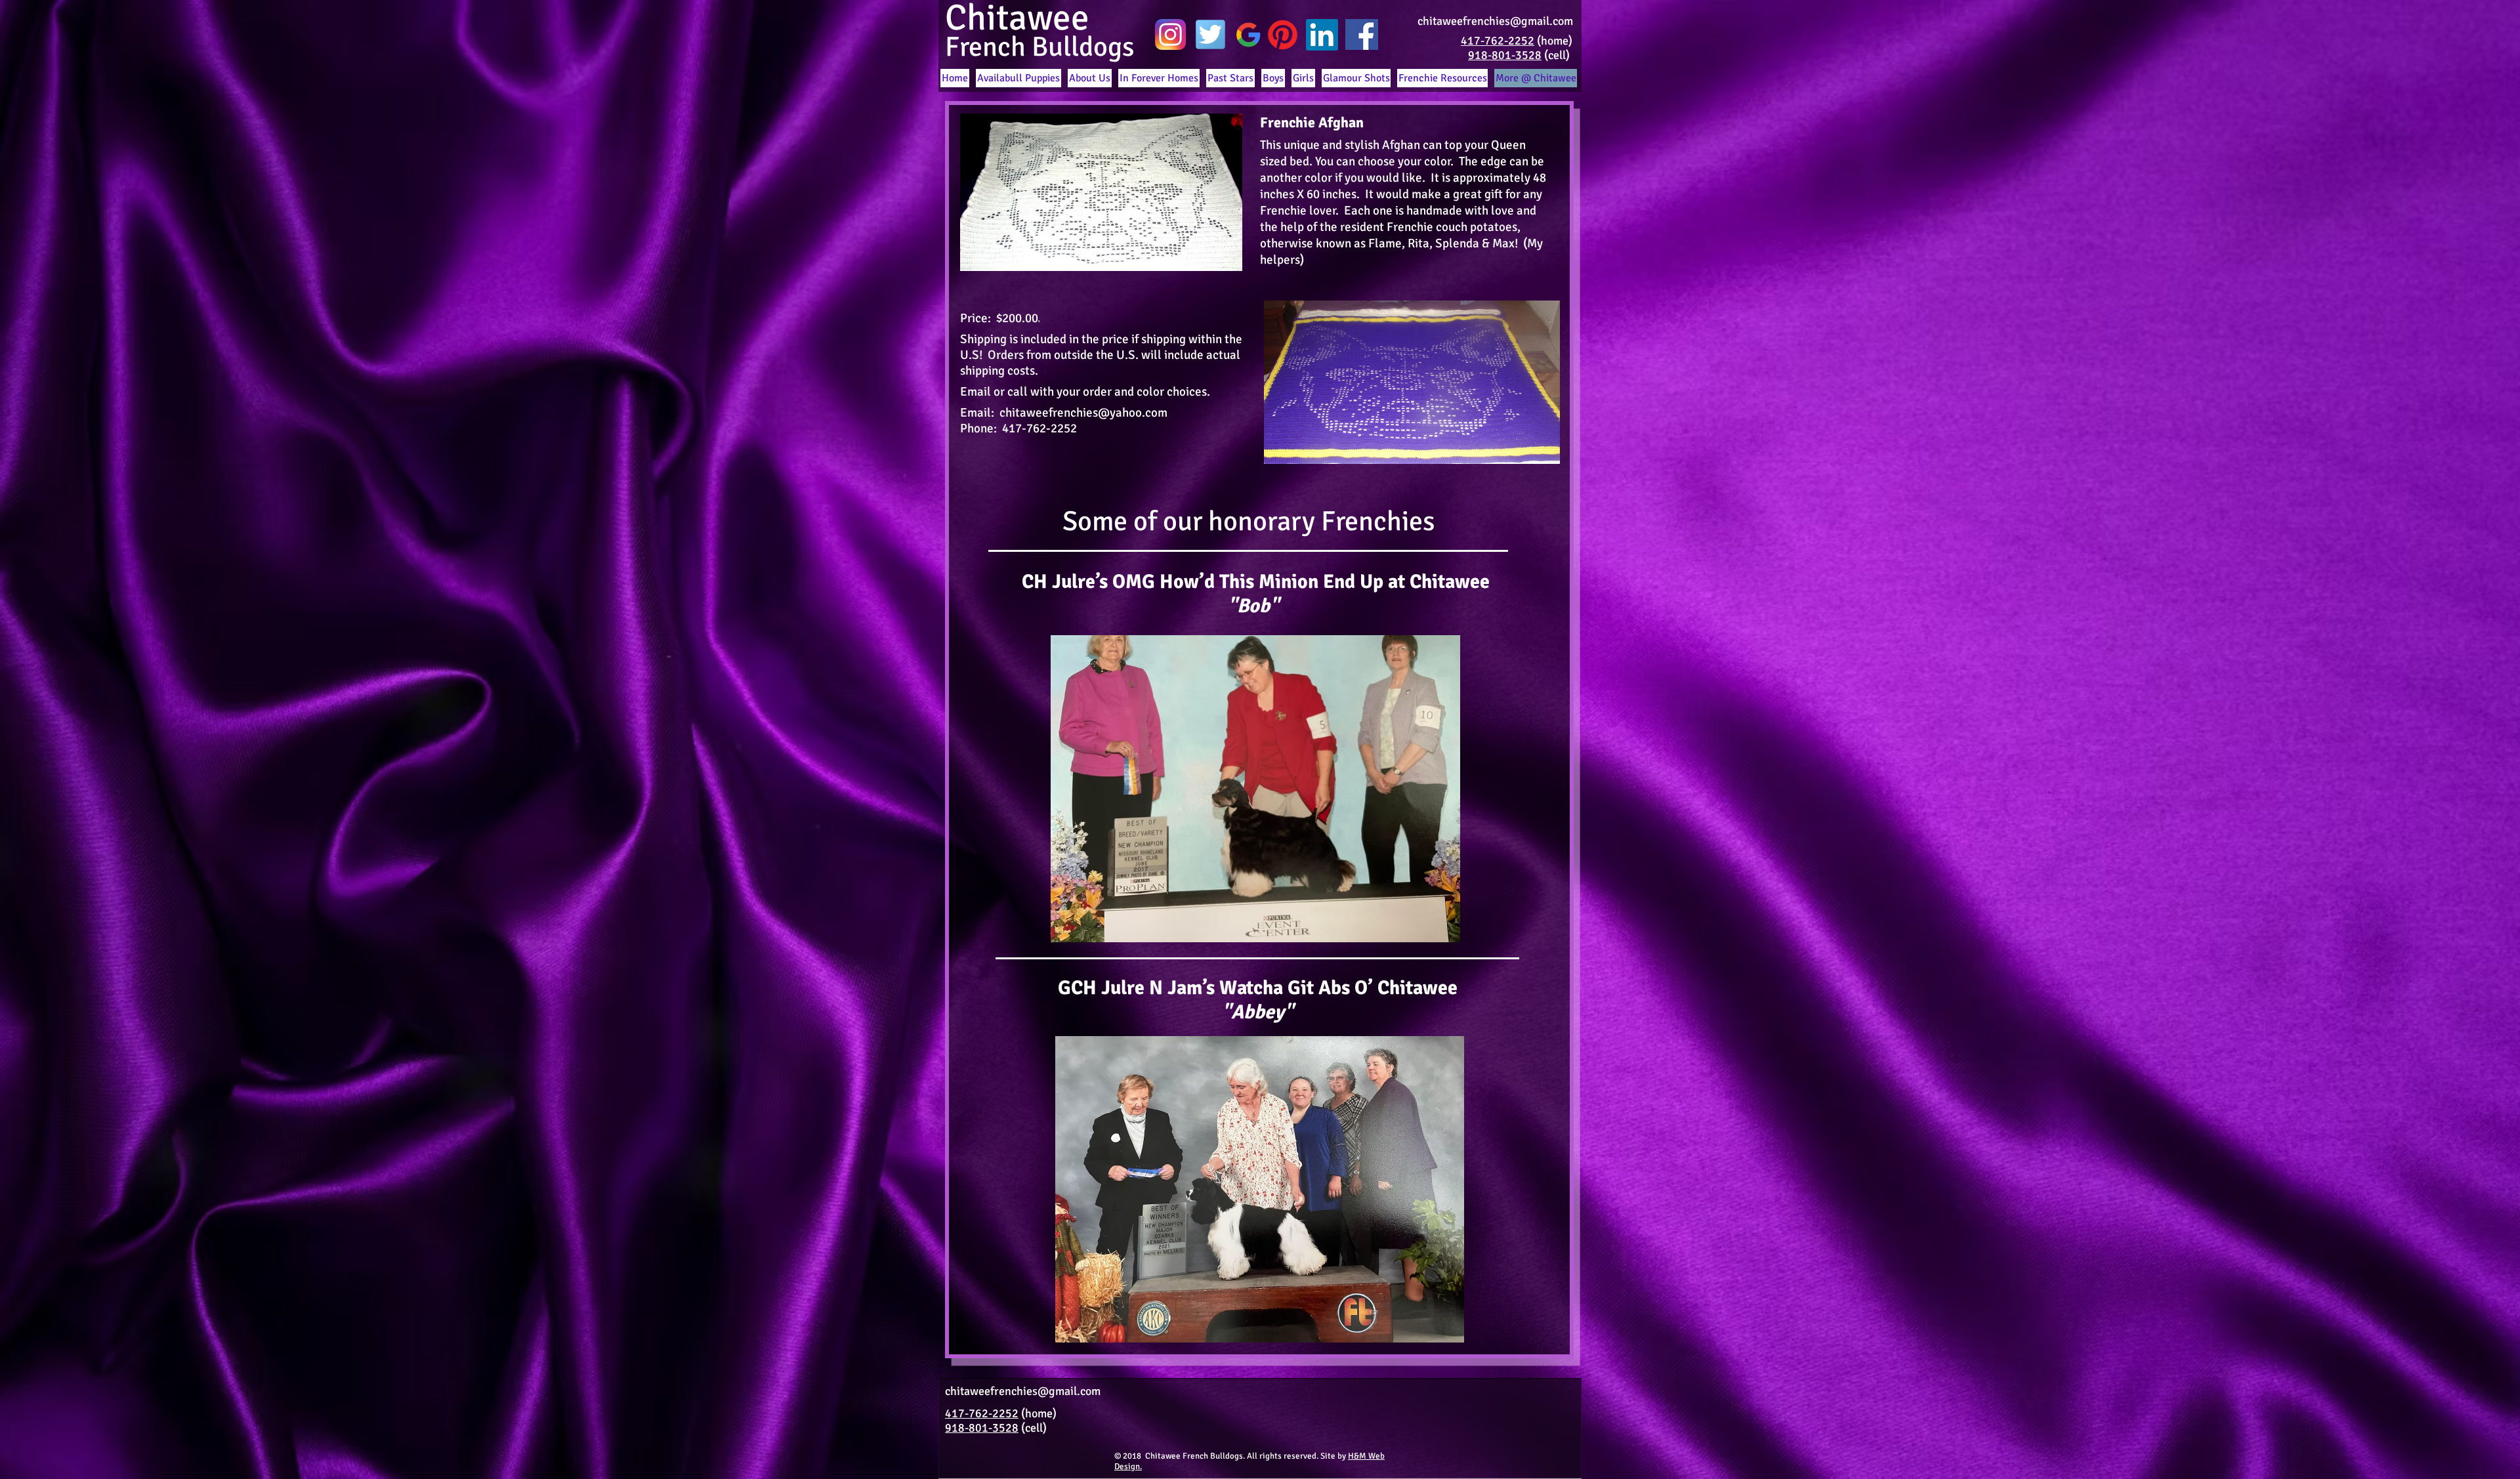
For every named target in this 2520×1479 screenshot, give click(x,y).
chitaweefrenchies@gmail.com (1495, 21)
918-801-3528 (1505, 55)
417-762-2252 (1498, 41)
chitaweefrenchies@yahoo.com (1083, 413)
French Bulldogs (1039, 47)
